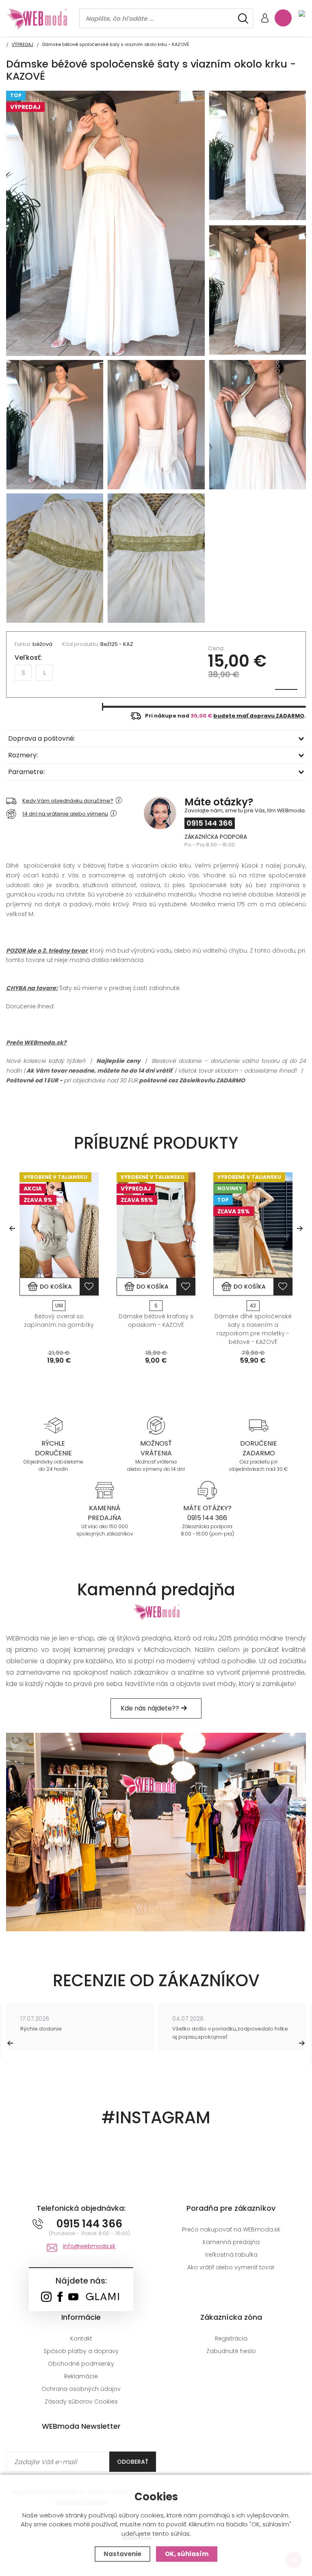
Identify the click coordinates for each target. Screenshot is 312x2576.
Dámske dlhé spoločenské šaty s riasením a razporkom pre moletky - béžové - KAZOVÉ (253, 1329)
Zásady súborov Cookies (81, 2402)
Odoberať (133, 2462)
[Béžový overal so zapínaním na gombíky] (59, 1225)
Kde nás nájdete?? (151, 1708)
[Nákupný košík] (283, 18)
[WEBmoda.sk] (46, 2298)
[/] (53, 1425)
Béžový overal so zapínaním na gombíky (59, 1321)
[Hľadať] (243, 19)
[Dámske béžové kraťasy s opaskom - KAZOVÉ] (156, 1225)
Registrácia (231, 2338)
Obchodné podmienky (81, 2364)
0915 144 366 (210, 823)
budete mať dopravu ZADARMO (259, 716)
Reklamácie (81, 2376)
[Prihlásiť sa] (265, 19)
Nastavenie (122, 2554)
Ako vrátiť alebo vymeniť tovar (231, 2267)
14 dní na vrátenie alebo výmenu (65, 814)
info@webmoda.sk (89, 2246)
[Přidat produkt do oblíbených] (89, 1287)
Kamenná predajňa (231, 2242)
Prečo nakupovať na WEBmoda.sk (231, 2229)
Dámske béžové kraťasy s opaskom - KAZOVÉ (156, 1321)
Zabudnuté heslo (231, 2351)
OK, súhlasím (187, 2554)
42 (253, 1305)
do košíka (56, 1287)
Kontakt (81, 2338)
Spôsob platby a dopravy (81, 2351)
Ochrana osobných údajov (81, 2389)
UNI (59, 1305)
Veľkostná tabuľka (231, 2255)
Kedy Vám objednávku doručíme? (68, 801)
